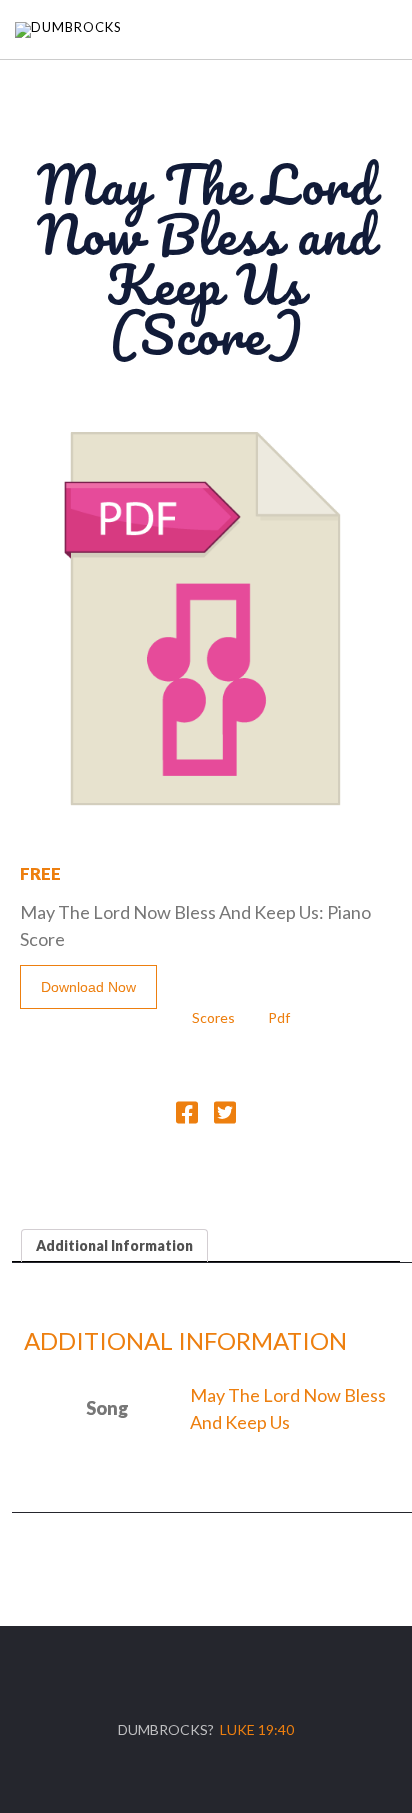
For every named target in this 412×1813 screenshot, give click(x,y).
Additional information (114, 1245)
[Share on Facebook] (187, 1116)
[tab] (114, 1245)
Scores (213, 1017)
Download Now (88, 987)
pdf (279, 1017)
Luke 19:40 (257, 1729)
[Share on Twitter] (225, 1116)
